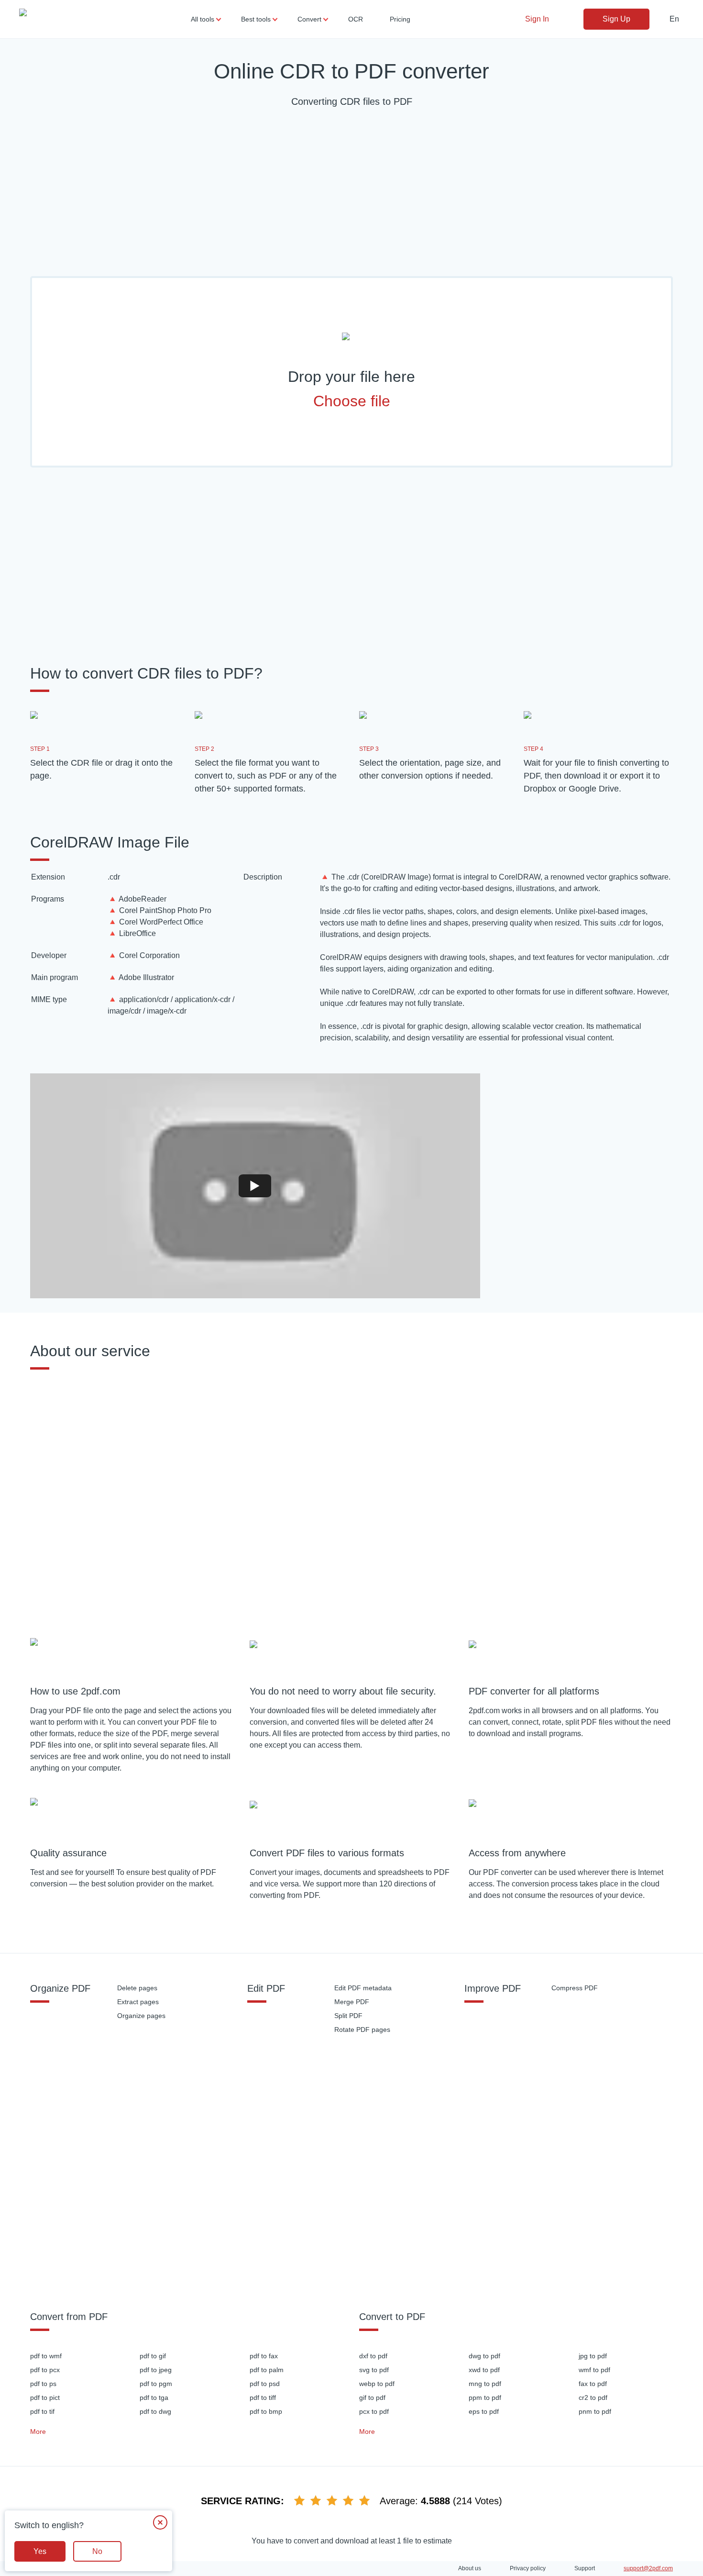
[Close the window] (160, 2522)
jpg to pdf (593, 2356)
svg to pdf (374, 2370)
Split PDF (348, 2016)
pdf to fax (264, 2356)
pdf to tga (154, 2398)
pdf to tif (42, 2411)
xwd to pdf (484, 2370)
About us (470, 2568)
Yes (40, 2551)
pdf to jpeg (156, 2370)
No (97, 2551)
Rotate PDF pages (362, 2030)
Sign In (537, 19)
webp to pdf (377, 2384)
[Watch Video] (255, 1186)
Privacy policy (528, 2568)
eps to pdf (484, 2411)
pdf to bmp (266, 2411)
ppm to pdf (485, 2398)
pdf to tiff (263, 2398)
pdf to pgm (156, 2384)
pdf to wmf (46, 2356)
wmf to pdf (594, 2370)
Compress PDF (575, 1988)
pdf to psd (265, 2384)
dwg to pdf (484, 2356)
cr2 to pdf (593, 2398)
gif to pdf (372, 2398)
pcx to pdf (374, 2411)
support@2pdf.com (648, 2568)
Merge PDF (352, 2002)
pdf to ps (43, 2384)
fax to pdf (593, 2384)
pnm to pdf (595, 2411)
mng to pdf (485, 2384)
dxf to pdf (373, 2356)
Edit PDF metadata (363, 1988)
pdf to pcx (45, 2370)
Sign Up (616, 19)
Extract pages (138, 2002)
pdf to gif (153, 2356)
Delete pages (137, 1988)
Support (585, 2568)
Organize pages (141, 2016)
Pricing (400, 19)
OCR (356, 19)
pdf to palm (267, 2370)
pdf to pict (45, 2398)
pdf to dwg (155, 2411)
